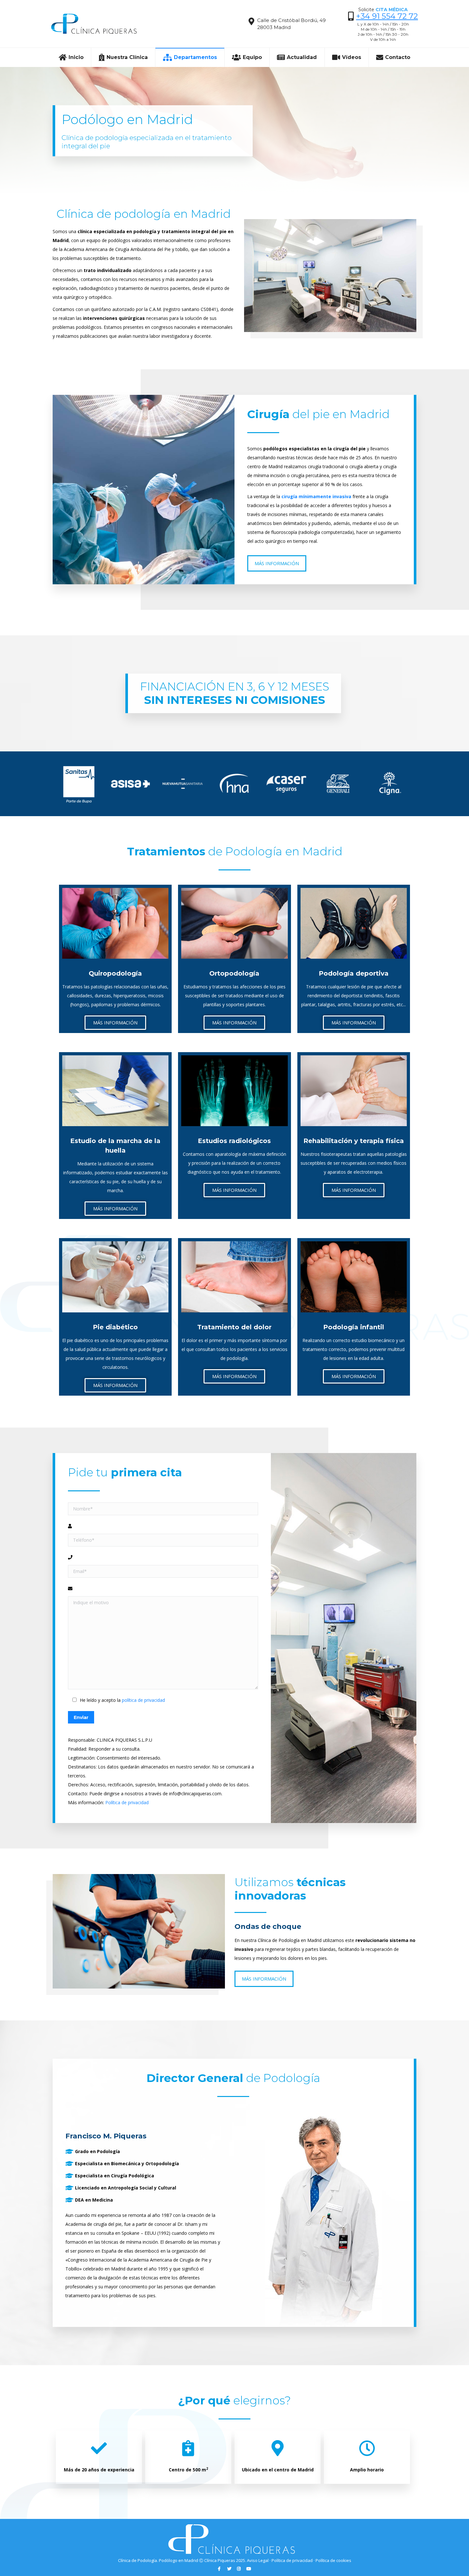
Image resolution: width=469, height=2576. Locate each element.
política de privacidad (143, 1700)
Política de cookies (333, 2560)
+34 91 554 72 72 (387, 16)
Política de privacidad (127, 1802)
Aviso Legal (258, 2560)
